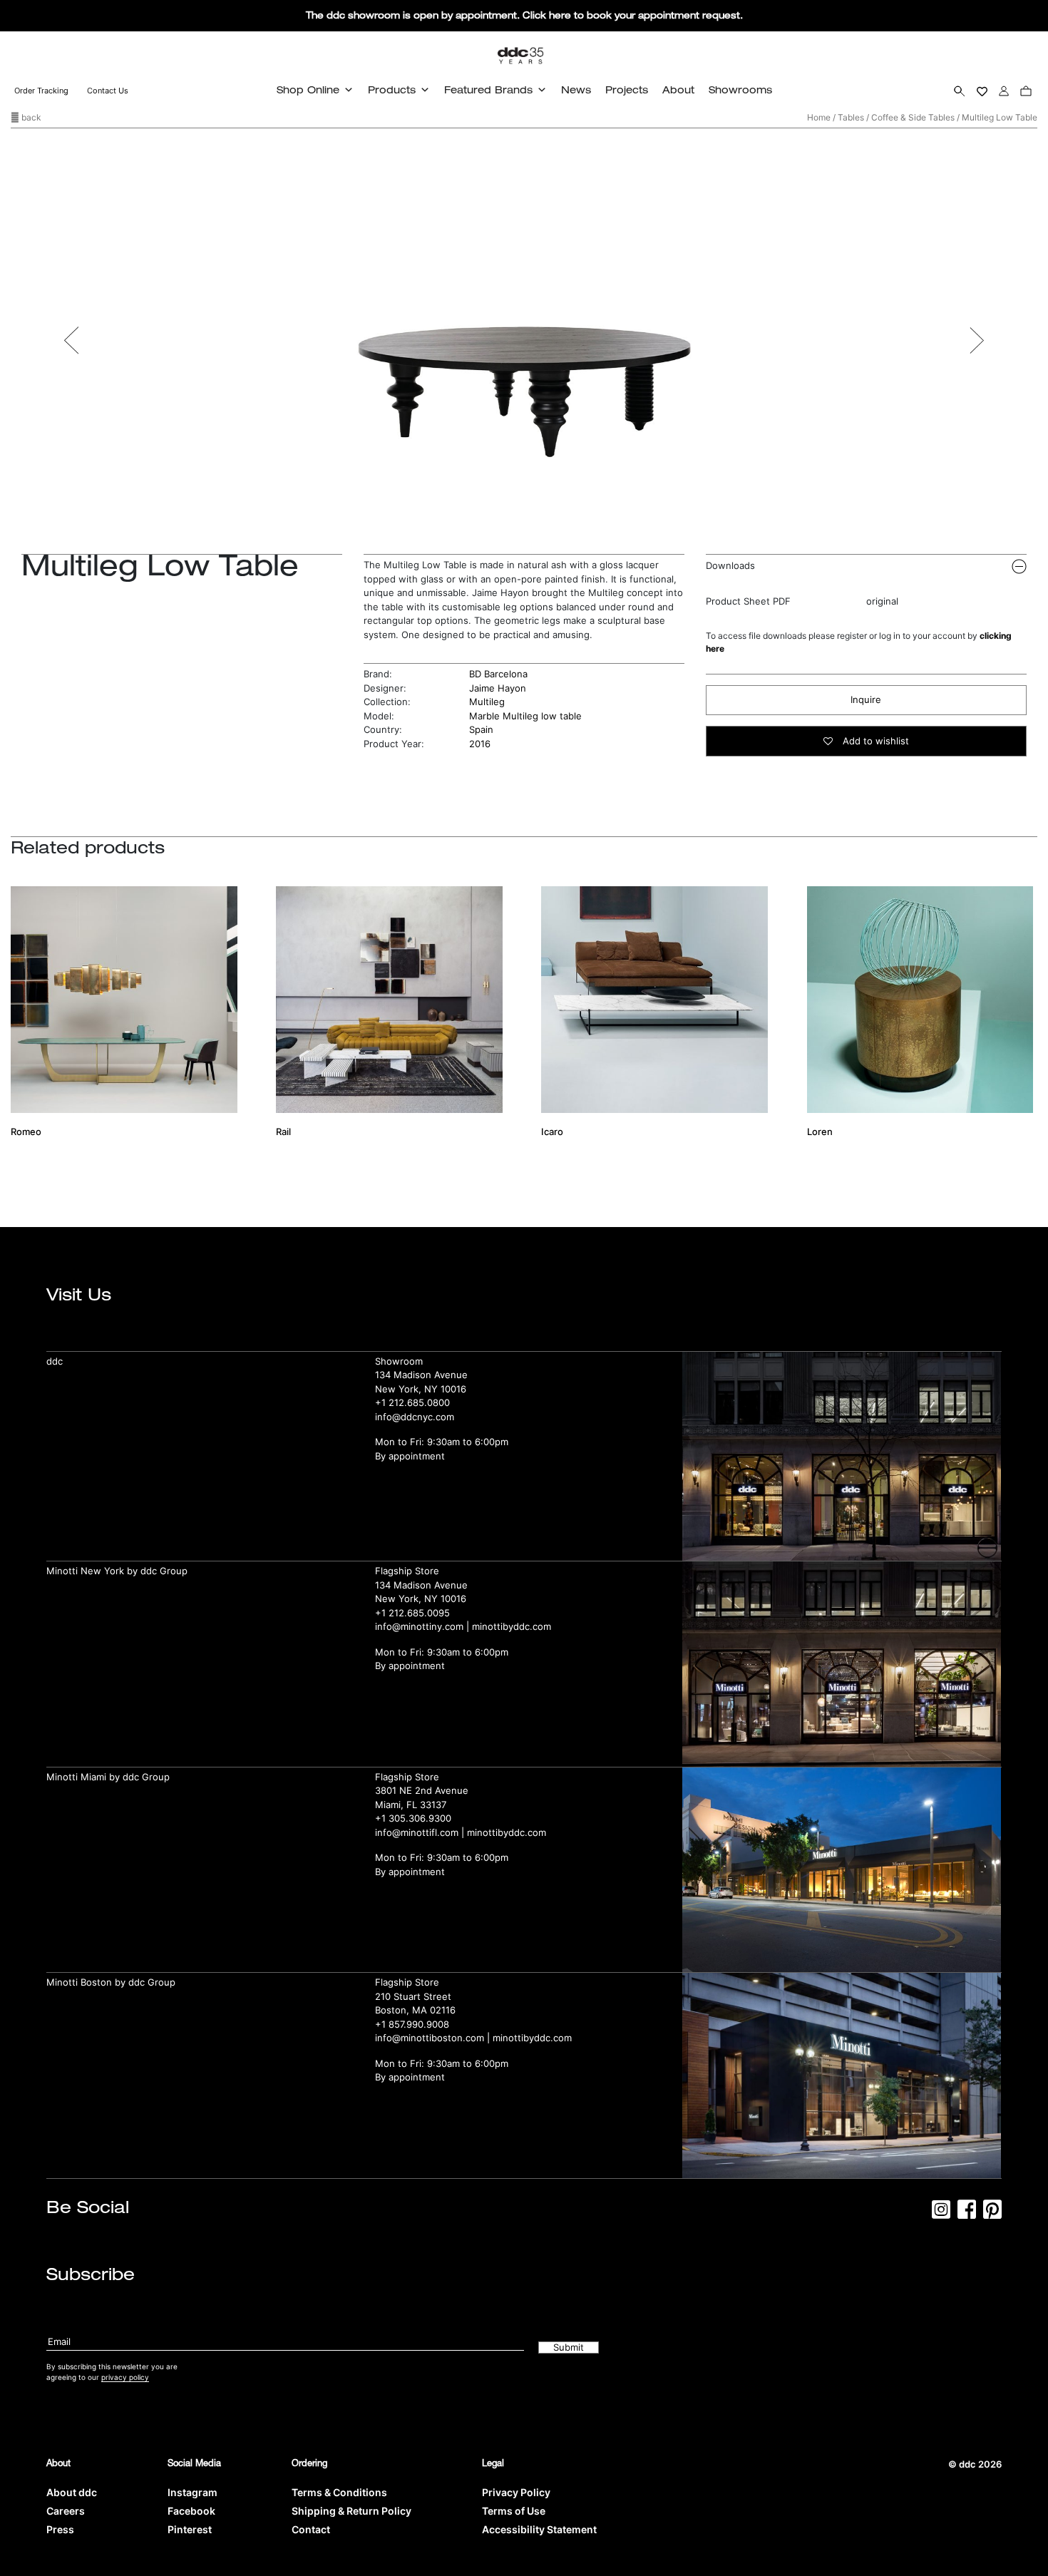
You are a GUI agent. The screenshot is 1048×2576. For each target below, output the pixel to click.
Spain (481, 729)
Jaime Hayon (498, 688)
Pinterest (190, 2529)
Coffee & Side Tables (913, 117)
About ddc (72, 2492)
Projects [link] (627, 89)
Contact (311, 2529)
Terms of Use (514, 2511)
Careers (66, 2511)
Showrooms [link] (740, 89)
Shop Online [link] (308, 89)
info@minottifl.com (417, 1832)
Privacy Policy (516, 2492)
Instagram (192, 2492)
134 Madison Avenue (421, 1375)
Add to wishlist (874, 741)
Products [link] (392, 89)
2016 (480, 744)
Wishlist (982, 91)
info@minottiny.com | (423, 1626)
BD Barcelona (498, 674)
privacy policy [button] (125, 2377)
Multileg (487, 702)
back (30, 117)
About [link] (678, 89)
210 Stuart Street (413, 1996)
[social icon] (941, 2214)
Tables (851, 117)
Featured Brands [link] (488, 89)
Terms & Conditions (339, 2492)
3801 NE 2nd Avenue (422, 1790)
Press (60, 2529)
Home (819, 117)
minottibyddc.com (512, 1626)
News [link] (576, 89)
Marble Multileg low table (525, 716)
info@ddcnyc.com (415, 1417)
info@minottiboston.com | (434, 2038)
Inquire (866, 699)
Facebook (191, 2511)
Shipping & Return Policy (351, 2511)
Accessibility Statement (539, 2529)
